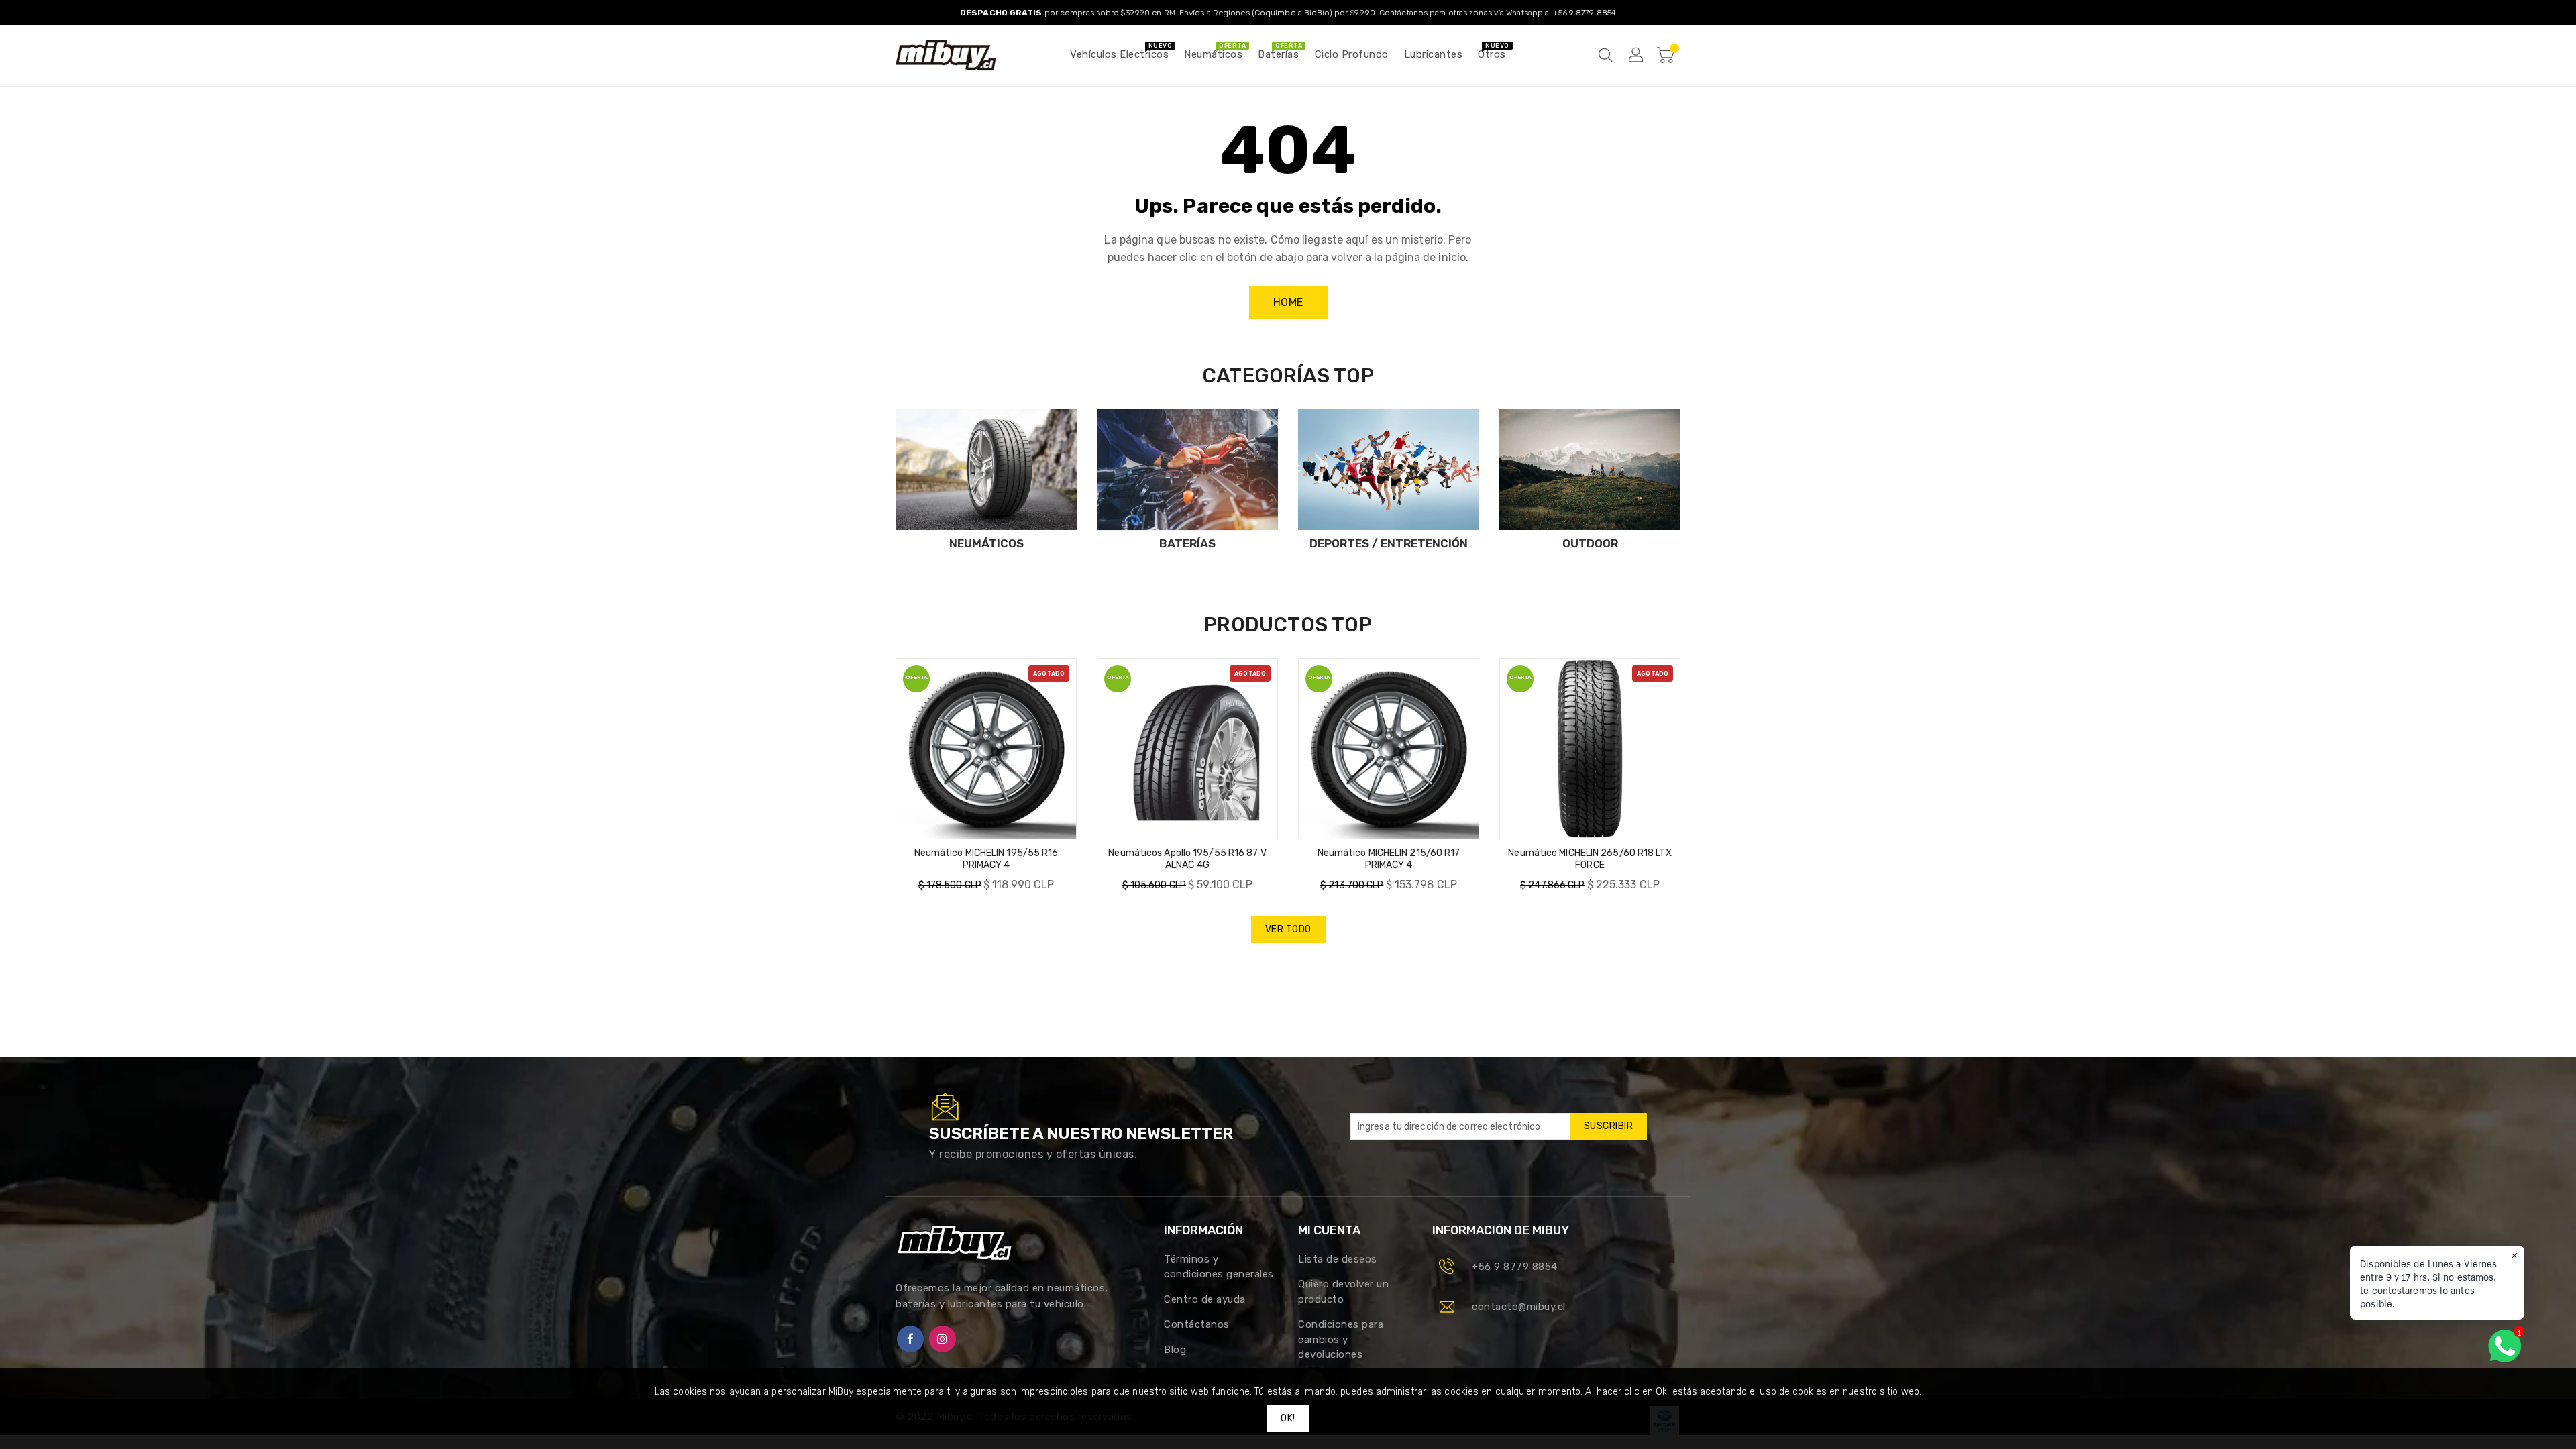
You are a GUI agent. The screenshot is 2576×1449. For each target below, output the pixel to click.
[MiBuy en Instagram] (943, 1339)
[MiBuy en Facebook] (910, 1339)
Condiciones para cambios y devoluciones (1341, 1339)
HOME (1288, 302)
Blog (1175, 1350)
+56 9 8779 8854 (1515, 1267)
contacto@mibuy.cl (1519, 1307)
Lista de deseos (1338, 1259)
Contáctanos (1197, 1324)
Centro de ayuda (1205, 1299)
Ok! (1288, 1418)
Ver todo (1288, 929)
